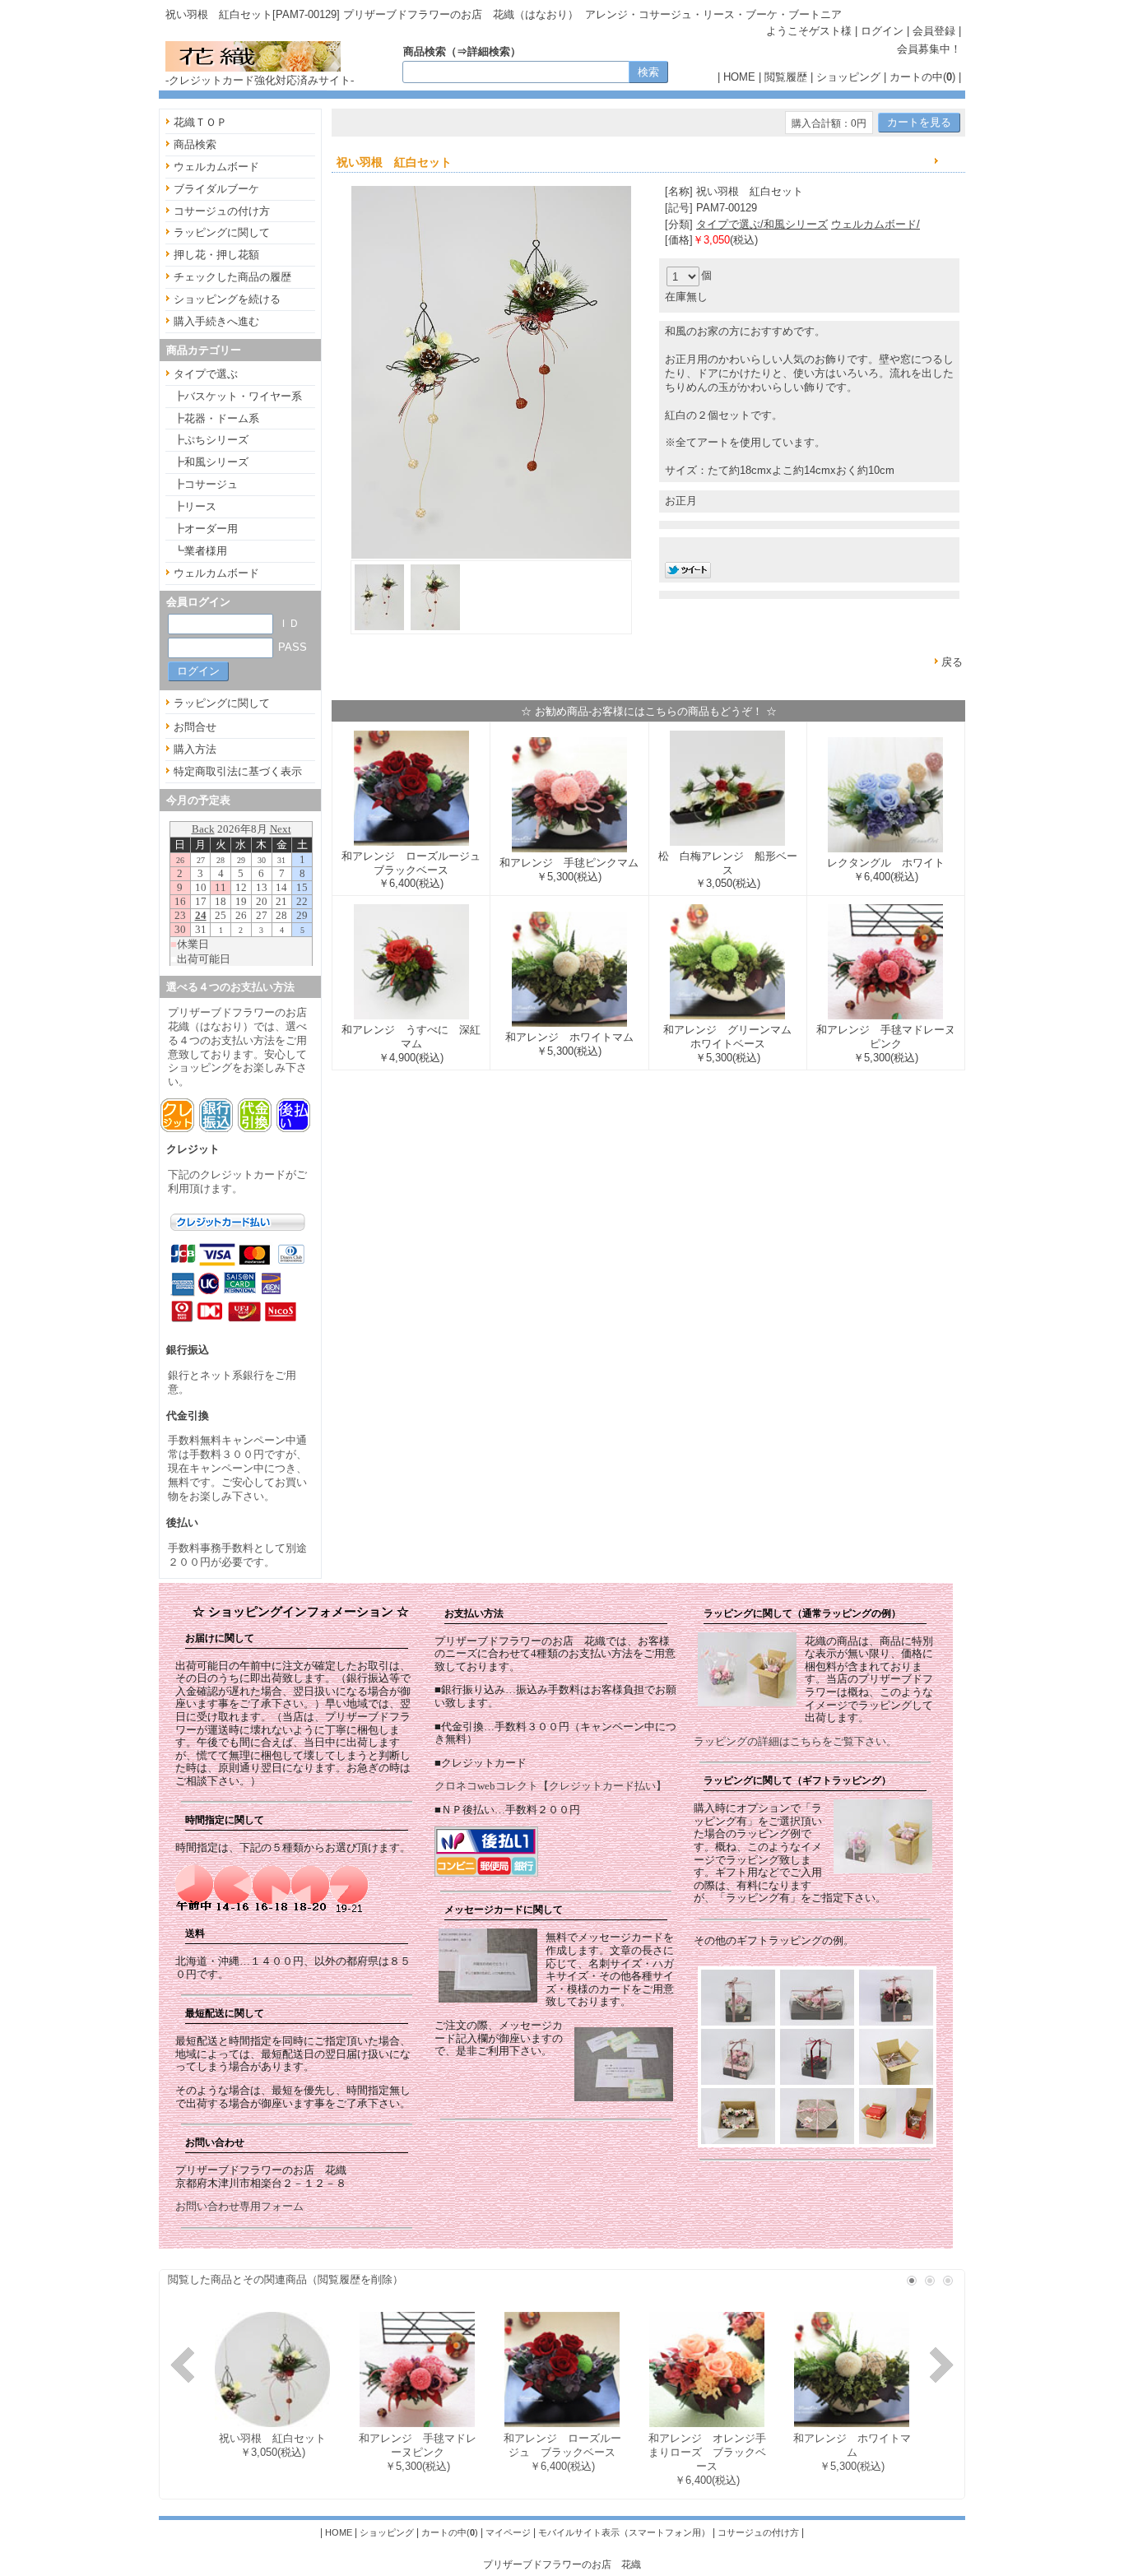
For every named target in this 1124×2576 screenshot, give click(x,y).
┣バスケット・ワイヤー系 (238, 396)
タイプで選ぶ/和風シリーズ (762, 224)
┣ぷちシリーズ (211, 440)
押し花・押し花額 (216, 255)
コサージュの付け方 (222, 211)
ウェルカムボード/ (876, 224)
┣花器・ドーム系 (216, 418)
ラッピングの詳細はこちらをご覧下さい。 (795, 1741)
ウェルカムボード (216, 167)
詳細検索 (489, 51)
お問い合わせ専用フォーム (239, 2206)
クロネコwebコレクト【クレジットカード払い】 (550, 1786)
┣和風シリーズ (211, 462)
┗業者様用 (200, 551)
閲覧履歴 (786, 77)
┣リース (195, 506)
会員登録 (934, 31)
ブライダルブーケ (216, 189)
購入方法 (195, 749)
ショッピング (848, 77)
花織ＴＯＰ (200, 122)
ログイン (882, 31)
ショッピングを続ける (227, 299)
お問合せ (195, 727)
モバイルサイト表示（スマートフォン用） (624, 2532)
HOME (739, 77)
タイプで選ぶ (206, 374)
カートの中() (922, 77)
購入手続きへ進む (216, 321)
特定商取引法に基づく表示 (238, 771)
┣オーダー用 (206, 529)
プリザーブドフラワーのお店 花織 (562, 2564)
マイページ (508, 2532)
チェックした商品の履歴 (232, 277)
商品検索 (195, 144)
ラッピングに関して (222, 232)
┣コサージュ (206, 484)
